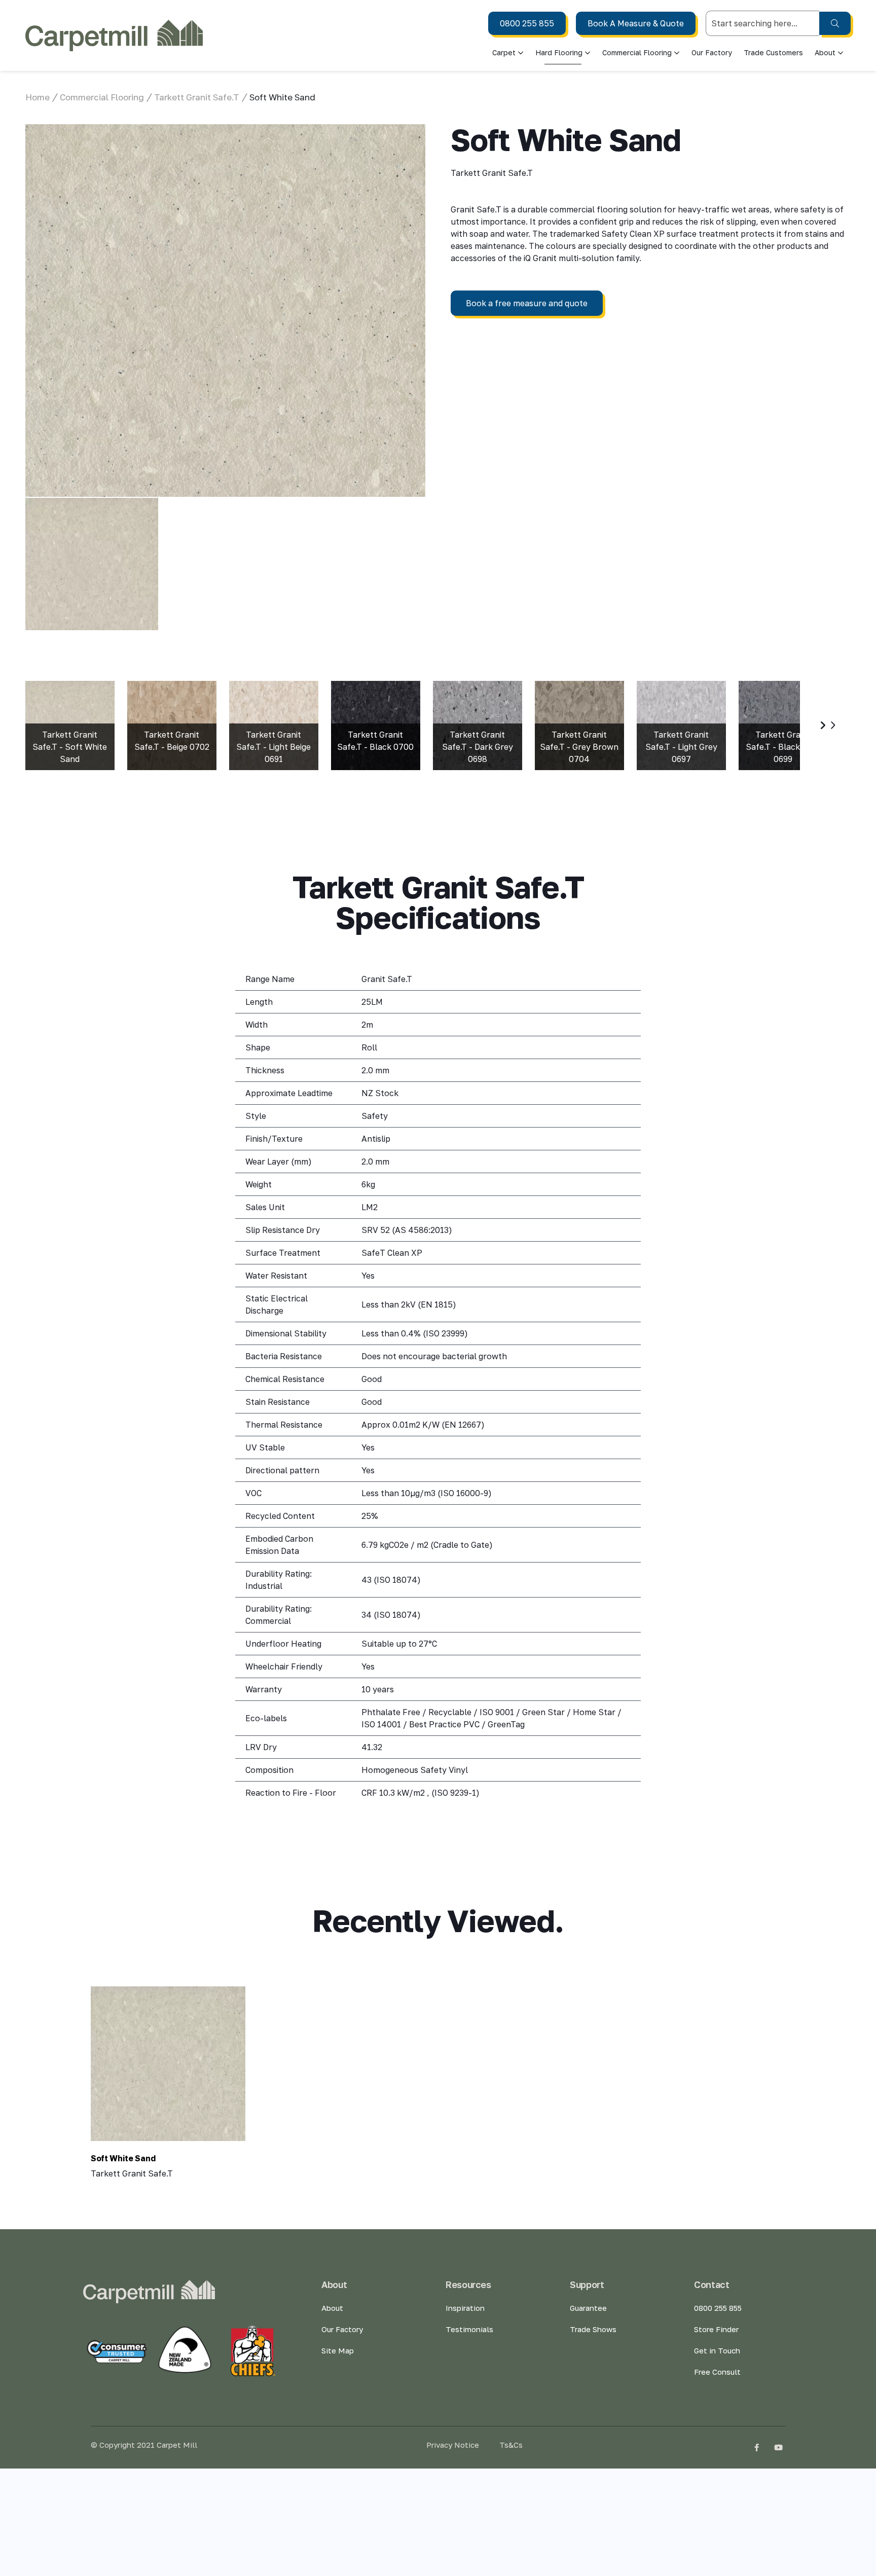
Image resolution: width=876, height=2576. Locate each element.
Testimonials (469, 2329)
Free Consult (717, 2372)
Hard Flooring (559, 52)
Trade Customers (773, 52)
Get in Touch (717, 2350)
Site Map (338, 2350)
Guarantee (588, 2308)
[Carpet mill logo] (114, 35)
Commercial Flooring (637, 52)
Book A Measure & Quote (636, 23)
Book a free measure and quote (527, 303)
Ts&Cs (511, 2445)
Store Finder (716, 2329)
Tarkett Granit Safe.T (197, 97)
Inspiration (465, 2308)
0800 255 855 (527, 23)
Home (38, 97)
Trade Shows (593, 2329)
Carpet (504, 52)
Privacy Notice (453, 2445)
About (332, 2308)
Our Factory (712, 52)
